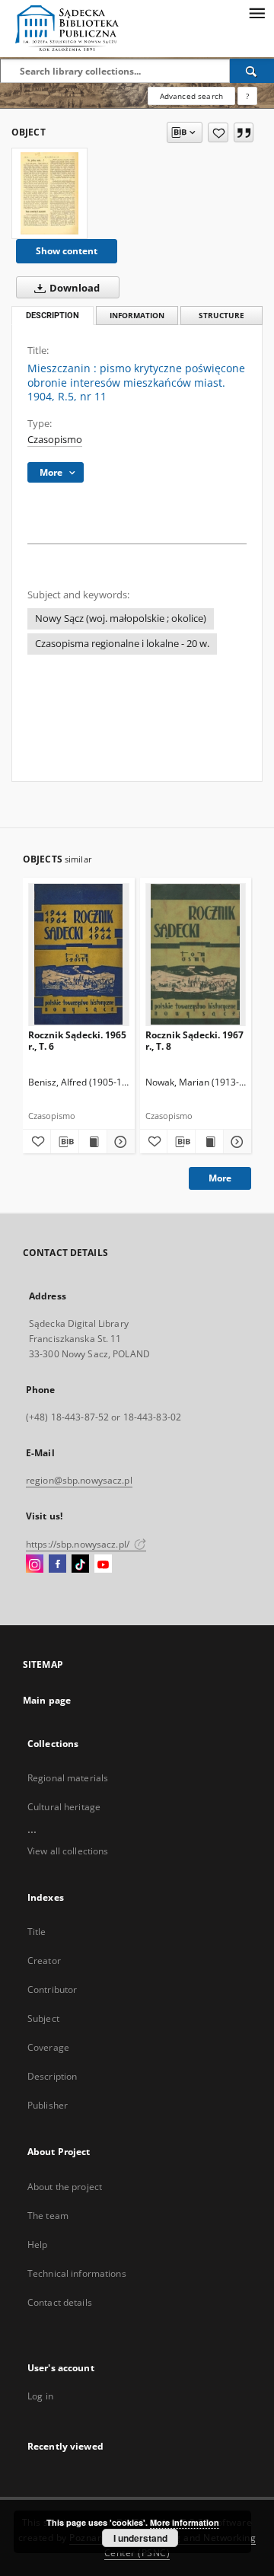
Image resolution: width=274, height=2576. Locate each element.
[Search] (252, 71)
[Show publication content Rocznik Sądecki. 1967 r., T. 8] (209, 1142)
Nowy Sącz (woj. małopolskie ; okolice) (121, 618)
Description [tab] (53, 316)
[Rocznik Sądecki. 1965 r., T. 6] (79, 954)
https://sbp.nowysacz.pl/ (79, 1544)
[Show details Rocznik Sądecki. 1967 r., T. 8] (235, 1142)
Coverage (48, 2047)
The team (48, 2216)
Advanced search (191, 96)
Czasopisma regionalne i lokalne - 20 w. (122, 644)
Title (37, 1932)
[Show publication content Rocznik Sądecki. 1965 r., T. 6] (93, 1142)
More (220, 1178)
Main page (47, 1700)
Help (37, 2244)
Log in (40, 2396)
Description (52, 2076)
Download (73, 288)
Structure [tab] (221, 316)
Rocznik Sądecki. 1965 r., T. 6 (77, 1040)
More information (185, 2522)
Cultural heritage (64, 1807)
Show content (67, 251)
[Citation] (244, 132)
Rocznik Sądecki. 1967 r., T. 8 (194, 1040)
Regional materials (68, 1778)
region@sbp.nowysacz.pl (79, 1480)
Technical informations (77, 2273)
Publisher (48, 2105)
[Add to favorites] (218, 132)
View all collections (68, 1851)
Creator (44, 1961)
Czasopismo (55, 440)
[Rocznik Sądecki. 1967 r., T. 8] (196, 954)
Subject (43, 2018)
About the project (65, 2187)
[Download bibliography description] (65, 1142)
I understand (140, 2538)
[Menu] (256, 12)
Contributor (52, 1989)
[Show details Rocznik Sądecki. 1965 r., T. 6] (119, 1142)
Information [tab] (137, 316)
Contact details (60, 2302)
